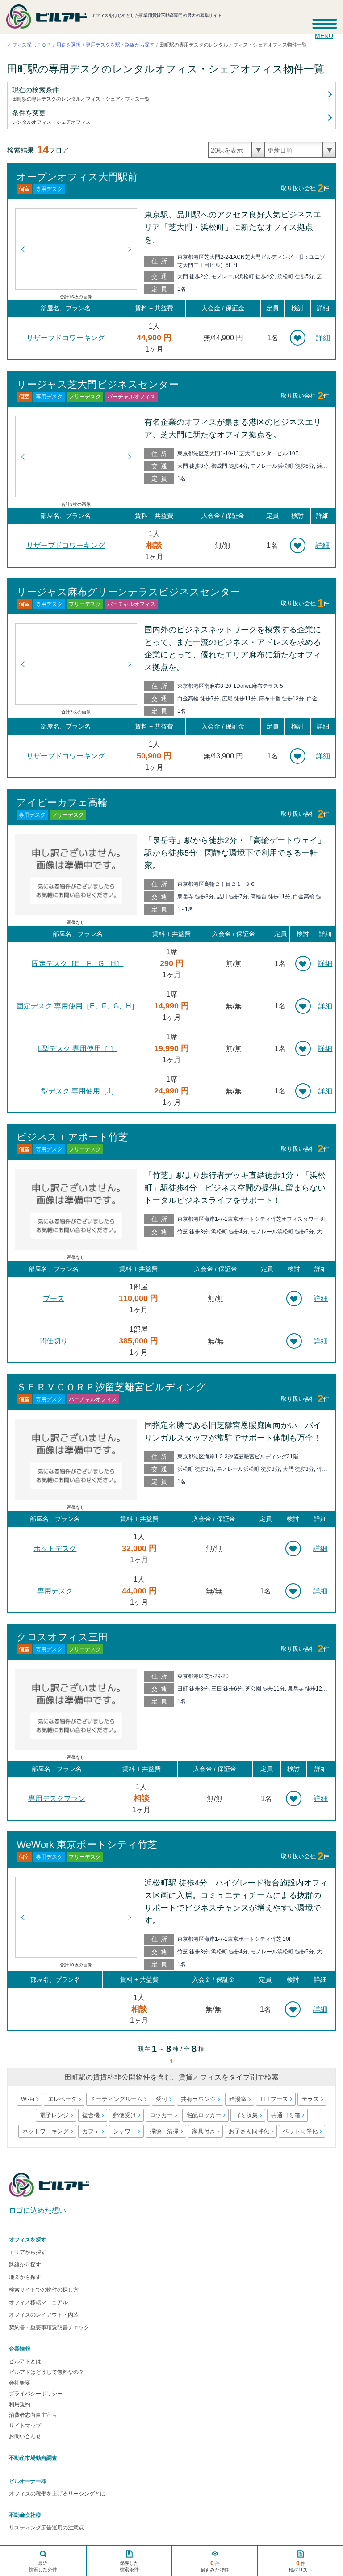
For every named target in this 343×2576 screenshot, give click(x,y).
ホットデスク (55, 1549)
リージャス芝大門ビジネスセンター (98, 384)
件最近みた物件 (215, 2566)
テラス (310, 2099)
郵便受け (124, 2115)
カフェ (90, 2131)
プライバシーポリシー (36, 2394)
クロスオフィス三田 (62, 1637)
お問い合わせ (25, 2436)
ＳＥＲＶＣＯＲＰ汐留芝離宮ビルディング (111, 1387)
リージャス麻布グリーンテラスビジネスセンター (128, 591)
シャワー (124, 2131)
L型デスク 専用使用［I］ (77, 1049)
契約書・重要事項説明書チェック (49, 2327)
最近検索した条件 (43, 2566)
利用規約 (20, 2404)
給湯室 (237, 2099)
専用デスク (55, 1591)
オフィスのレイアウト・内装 (44, 2315)
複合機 (90, 2115)
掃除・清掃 (164, 2131)
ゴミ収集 (246, 2115)
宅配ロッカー (203, 2115)
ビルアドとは (25, 2361)
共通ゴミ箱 (285, 2115)
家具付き (203, 2131)
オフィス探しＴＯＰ (29, 45)
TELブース (274, 2099)
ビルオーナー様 (28, 2481)
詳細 (323, 338)
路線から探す (25, 2265)
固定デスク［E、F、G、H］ (77, 964)
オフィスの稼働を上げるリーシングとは (57, 2494)
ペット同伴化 (300, 2131)
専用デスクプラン (57, 1799)
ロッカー (161, 2115)
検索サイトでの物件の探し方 (44, 2290)
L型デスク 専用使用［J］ (77, 1091)
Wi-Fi (27, 2099)
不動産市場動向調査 (33, 2458)
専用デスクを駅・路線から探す (120, 45)
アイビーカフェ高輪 (62, 802)
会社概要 (20, 2383)
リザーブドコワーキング (66, 338)
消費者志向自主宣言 (33, 2415)
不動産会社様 (25, 2515)
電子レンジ (54, 2115)
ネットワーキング (45, 2131)
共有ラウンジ (198, 2099)
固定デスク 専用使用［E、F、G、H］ (77, 1006)
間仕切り (54, 1341)
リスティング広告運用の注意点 (46, 2528)
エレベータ (62, 2099)
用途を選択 (69, 45)
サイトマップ (25, 2426)
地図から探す (25, 2277)
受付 (161, 2099)
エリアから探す (28, 2252)
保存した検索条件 (129, 2566)
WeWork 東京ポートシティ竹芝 (87, 1845)
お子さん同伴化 (249, 2131)
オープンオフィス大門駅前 (77, 176)
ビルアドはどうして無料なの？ (46, 2372)
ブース (54, 1299)
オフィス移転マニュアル (38, 2302)
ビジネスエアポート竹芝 (72, 1137)
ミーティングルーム (116, 2099)
